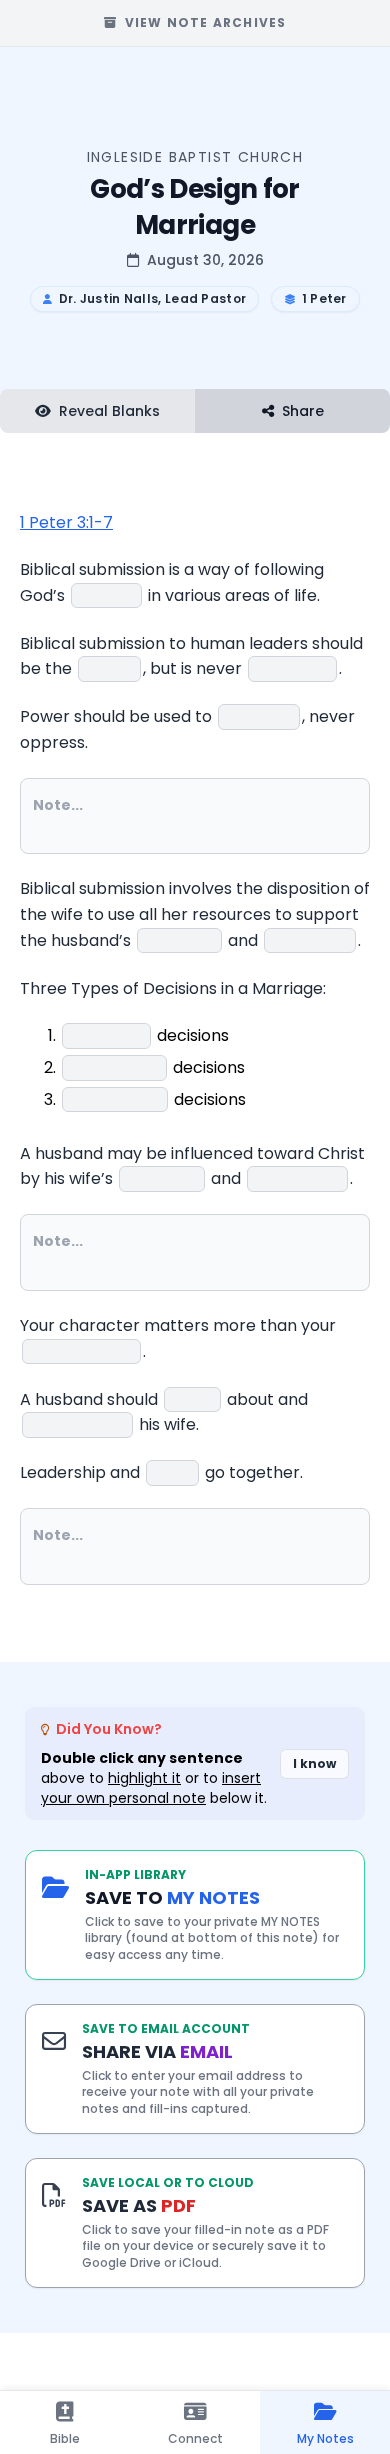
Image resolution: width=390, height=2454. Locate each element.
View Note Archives (206, 22)
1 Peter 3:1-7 (66, 522)
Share (303, 411)
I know (314, 1763)
